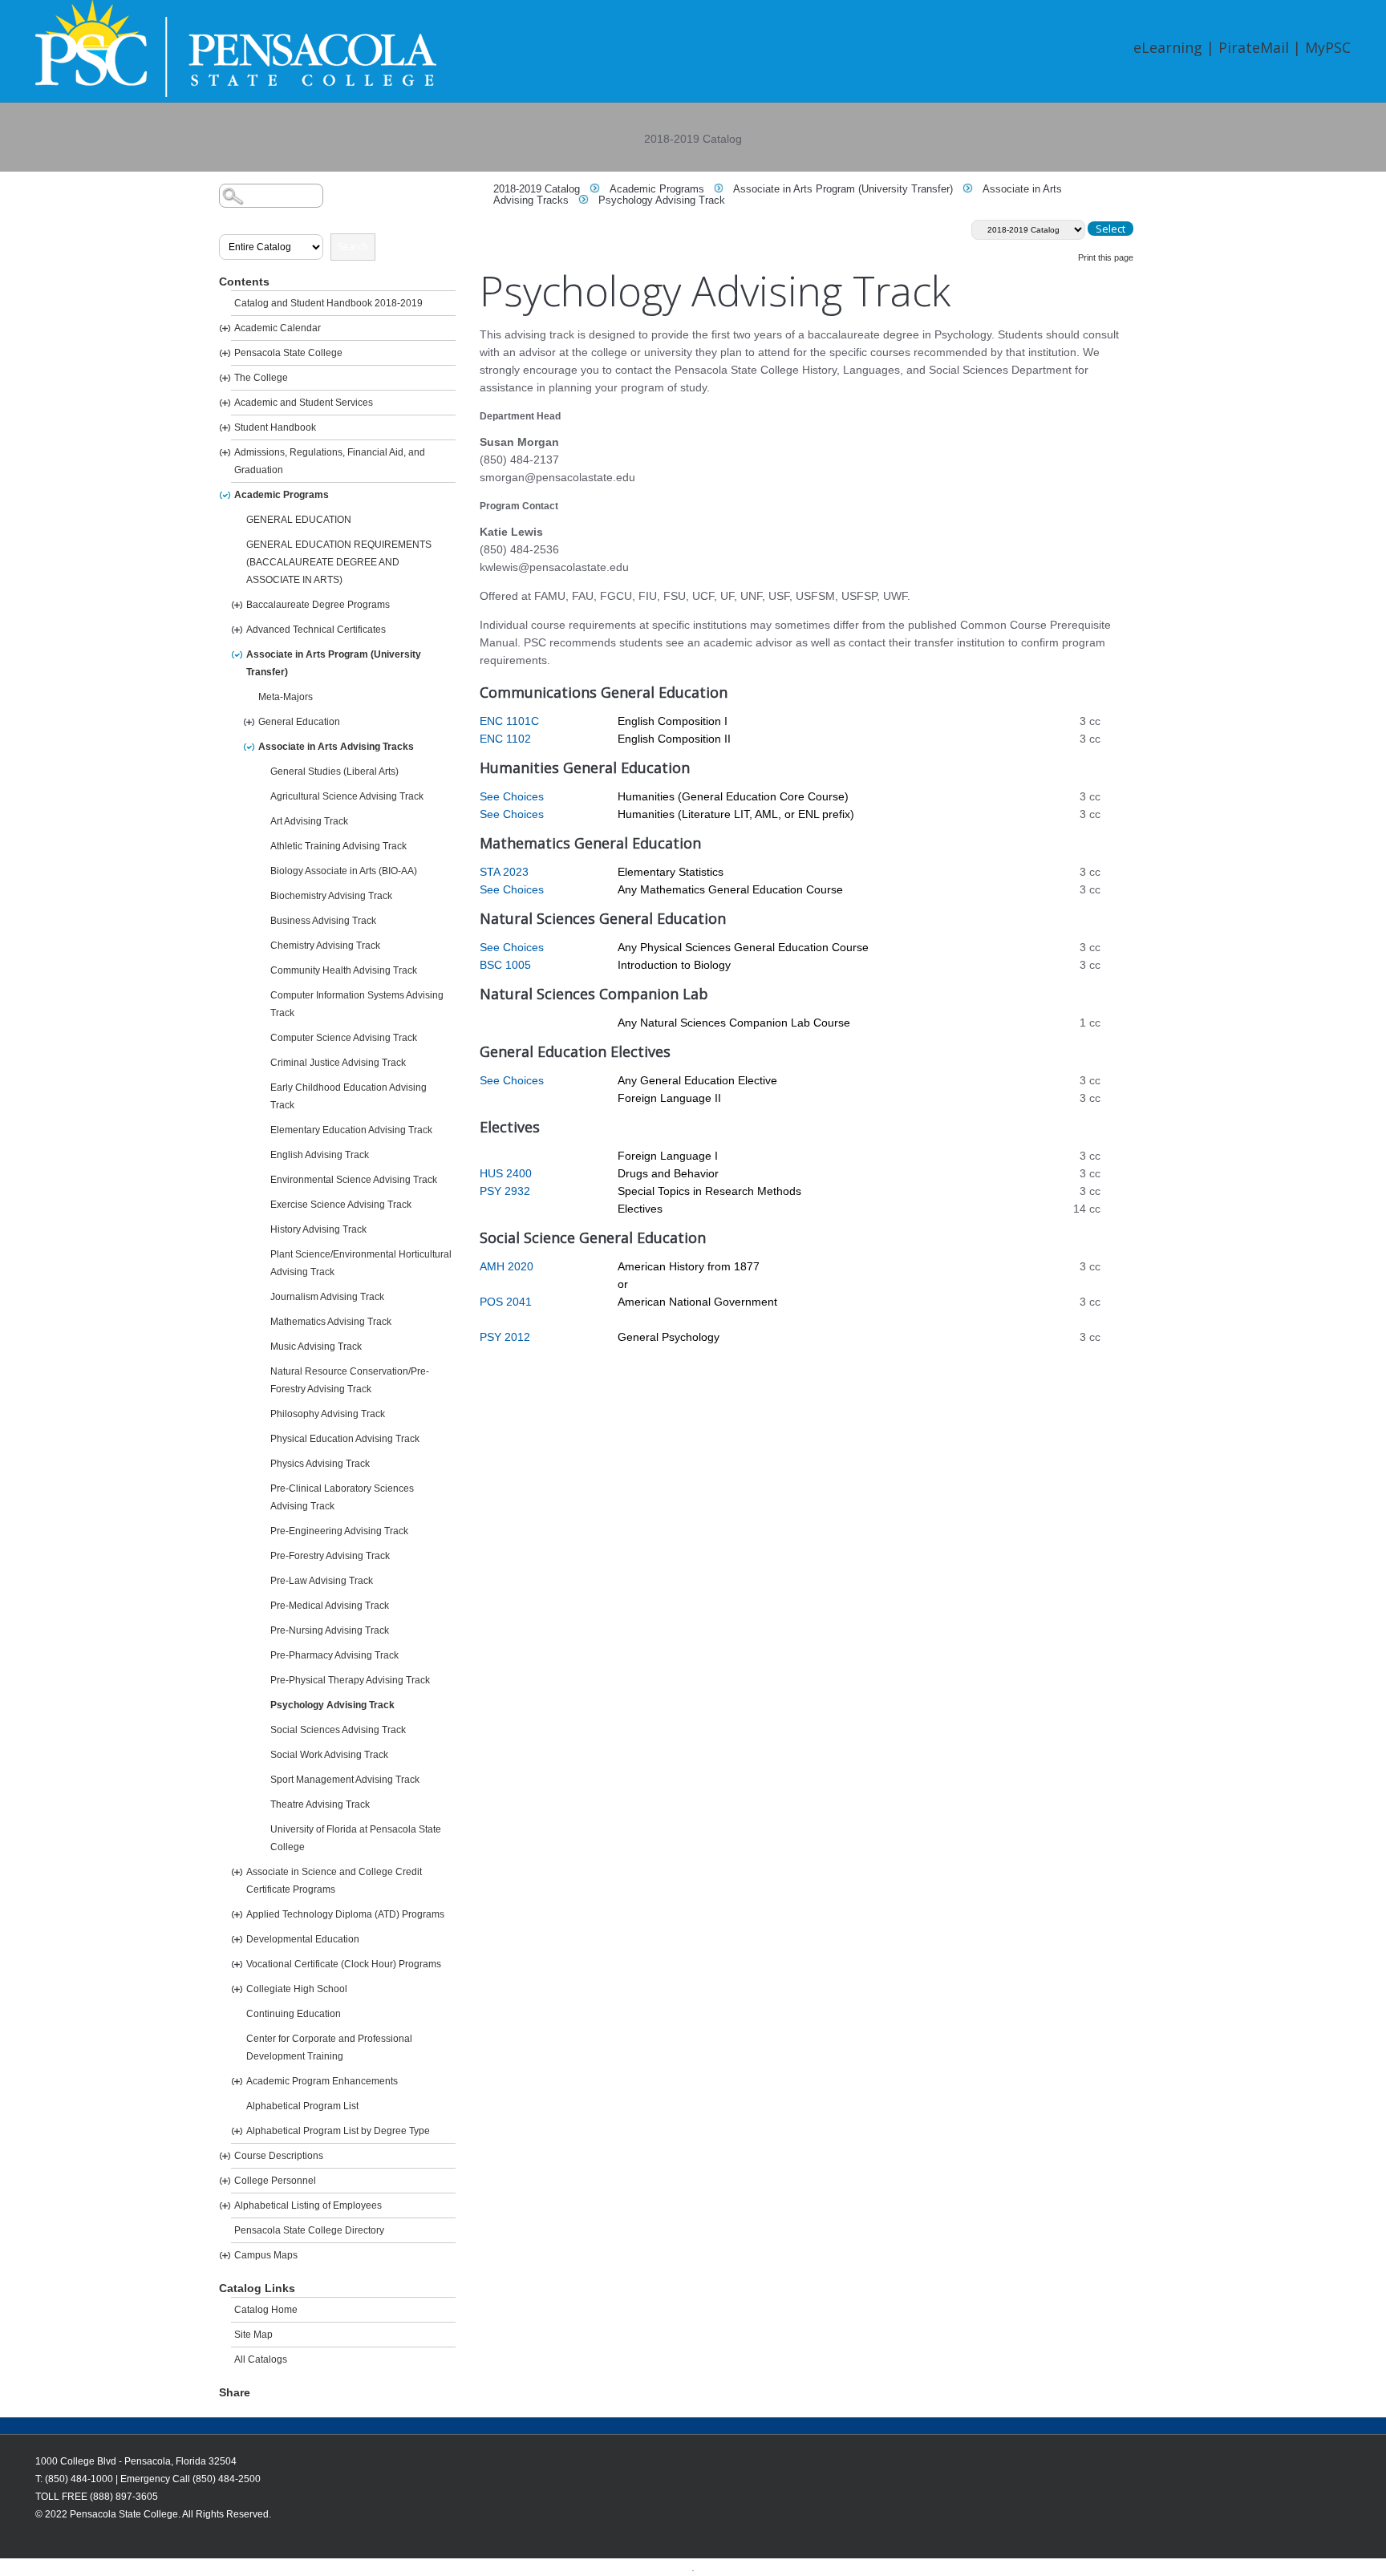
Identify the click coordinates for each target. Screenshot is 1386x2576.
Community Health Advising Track (344, 970)
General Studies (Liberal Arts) (334, 772)
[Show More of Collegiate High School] (237, 1989)
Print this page (1106, 257)
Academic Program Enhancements (322, 2081)
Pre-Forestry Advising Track (330, 1556)
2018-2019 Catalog (537, 189)
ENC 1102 (505, 739)
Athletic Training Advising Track (338, 846)
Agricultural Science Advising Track (347, 796)
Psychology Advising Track (332, 1705)
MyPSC (1328, 47)
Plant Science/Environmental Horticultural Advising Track (361, 1263)
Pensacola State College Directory (309, 2230)
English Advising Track (320, 1155)
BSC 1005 (505, 965)
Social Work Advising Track (329, 1755)
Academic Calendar (278, 328)
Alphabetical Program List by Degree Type (338, 2131)
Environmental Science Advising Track (354, 1180)
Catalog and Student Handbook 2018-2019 (328, 303)
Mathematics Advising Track (331, 1322)
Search (353, 247)
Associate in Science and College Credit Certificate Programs (334, 1881)
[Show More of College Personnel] (225, 2181)
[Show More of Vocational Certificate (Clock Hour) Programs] (237, 1964)
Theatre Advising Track (320, 1804)
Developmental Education (303, 1939)
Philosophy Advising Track (328, 1414)
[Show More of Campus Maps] (225, 2256)
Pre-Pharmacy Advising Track (334, 1655)
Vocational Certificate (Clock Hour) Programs (344, 1964)
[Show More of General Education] (249, 722)
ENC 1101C (509, 721)
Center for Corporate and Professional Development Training (329, 2047)
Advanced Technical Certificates (316, 630)
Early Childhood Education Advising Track (349, 1096)
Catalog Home (266, 2310)
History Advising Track (318, 1229)
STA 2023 (504, 872)
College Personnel (275, 2181)
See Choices (512, 796)
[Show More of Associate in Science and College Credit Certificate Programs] (237, 1872)
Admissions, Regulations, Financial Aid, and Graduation (330, 461)
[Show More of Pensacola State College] (225, 353)
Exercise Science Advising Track (341, 1205)
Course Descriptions (279, 2156)
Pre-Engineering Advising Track (339, 1531)
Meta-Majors (286, 697)
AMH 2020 (507, 1266)
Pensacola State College (288, 353)
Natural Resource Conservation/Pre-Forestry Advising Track (350, 1380)
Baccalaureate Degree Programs (318, 605)
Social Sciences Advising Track (338, 1730)
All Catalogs (261, 2359)
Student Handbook (275, 427)
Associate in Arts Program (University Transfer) (334, 663)
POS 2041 (506, 1302)
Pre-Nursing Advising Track (330, 1630)
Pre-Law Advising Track (322, 1581)
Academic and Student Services (304, 403)
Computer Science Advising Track (344, 1038)
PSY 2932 (505, 1191)
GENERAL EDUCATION (299, 520)
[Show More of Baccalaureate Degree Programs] (237, 605)
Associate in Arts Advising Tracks (336, 747)
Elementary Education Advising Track (351, 1130)
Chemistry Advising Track (325, 946)
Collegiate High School (297, 1989)
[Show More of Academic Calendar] (225, 328)
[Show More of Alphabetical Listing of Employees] (225, 2206)
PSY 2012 (505, 1337)
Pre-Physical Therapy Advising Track (350, 1680)
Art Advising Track (309, 821)
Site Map (253, 2335)
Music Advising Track (316, 1347)
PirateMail (1254, 47)
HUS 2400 (506, 1173)
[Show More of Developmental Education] (237, 1940)
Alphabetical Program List (302, 2106)
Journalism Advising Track (327, 1297)
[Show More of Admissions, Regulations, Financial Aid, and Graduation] (225, 453)
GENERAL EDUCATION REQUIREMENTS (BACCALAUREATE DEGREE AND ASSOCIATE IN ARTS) (339, 562)
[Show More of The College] (225, 378)
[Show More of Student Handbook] (225, 428)
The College (261, 378)
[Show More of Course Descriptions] (225, 2156)
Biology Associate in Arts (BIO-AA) (344, 871)
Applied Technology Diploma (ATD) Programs (345, 1914)
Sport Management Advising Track (345, 1780)
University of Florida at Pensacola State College (356, 1838)
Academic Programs (282, 495)
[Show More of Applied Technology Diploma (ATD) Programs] (237, 1915)
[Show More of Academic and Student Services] (225, 403)
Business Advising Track (323, 921)
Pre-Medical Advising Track (330, 1606)
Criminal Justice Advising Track (338, 1063)
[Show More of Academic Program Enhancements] (237, 2082)
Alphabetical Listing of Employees (308, 2205)
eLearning (1168, 47)
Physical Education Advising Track (345, 1439)
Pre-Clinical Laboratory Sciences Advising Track (342, 1497)
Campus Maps (266, 2255)
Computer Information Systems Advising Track (357, 1004)
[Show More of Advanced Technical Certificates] (237, 630)
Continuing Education (294, 2014)
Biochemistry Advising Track (331, 896)
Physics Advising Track (320, 1464)
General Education (299, 722)
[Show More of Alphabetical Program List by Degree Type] (237, 2131)
